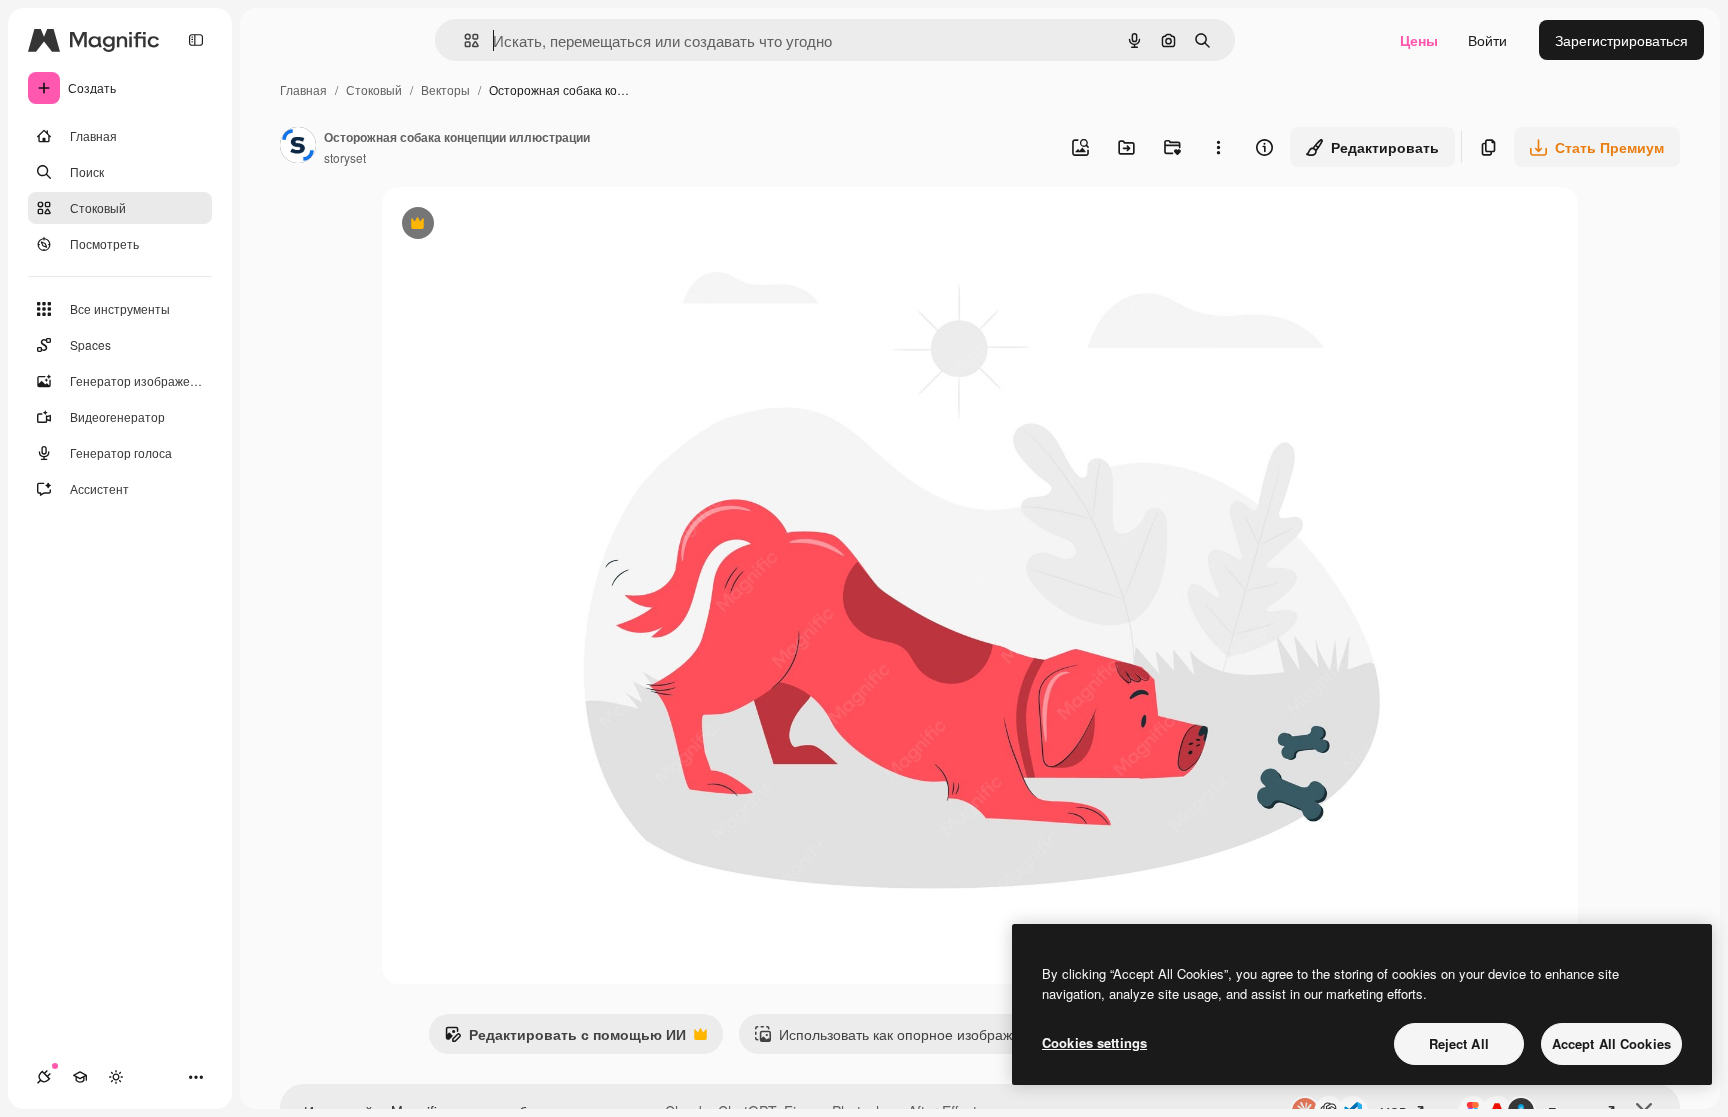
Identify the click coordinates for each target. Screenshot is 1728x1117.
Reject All (1459, 1043)
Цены (1419, 40)
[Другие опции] (1218, 147)
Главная (303, 89)
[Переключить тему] (116, 1077)
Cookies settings (1094, 1042)
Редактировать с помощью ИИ (565, 1039)
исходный (516, 225)
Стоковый (374, 89)
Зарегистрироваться (1621, 40)
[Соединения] (44, 1077)
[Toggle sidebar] (196, 40)
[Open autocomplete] (463, 40)
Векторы (445, 89)
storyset (345, 157)
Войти (1487, 40)
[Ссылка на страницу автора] (298, 147)
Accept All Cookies (1611, 1043)
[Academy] (80, 1077)
